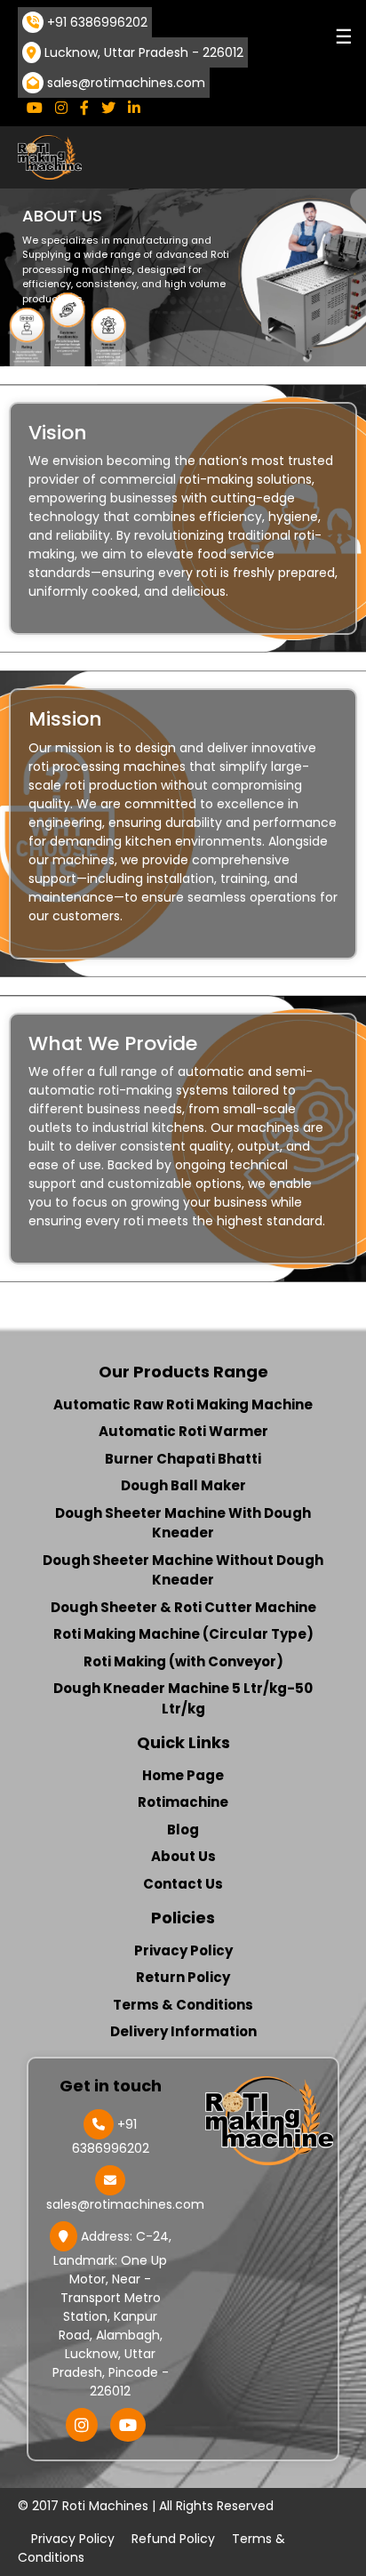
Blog (183, 1830)
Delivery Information (183, 2031)
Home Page (183, 1775)
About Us (183, 1856)
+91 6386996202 (97, 22)
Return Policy (183, 1977)
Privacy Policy (183, 1950)
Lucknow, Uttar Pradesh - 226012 (144, 52)
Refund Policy (173, 2539)
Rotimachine (183, 1802)
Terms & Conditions (183, 2005)
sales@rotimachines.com (126, 83)
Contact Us (183, 1884)
